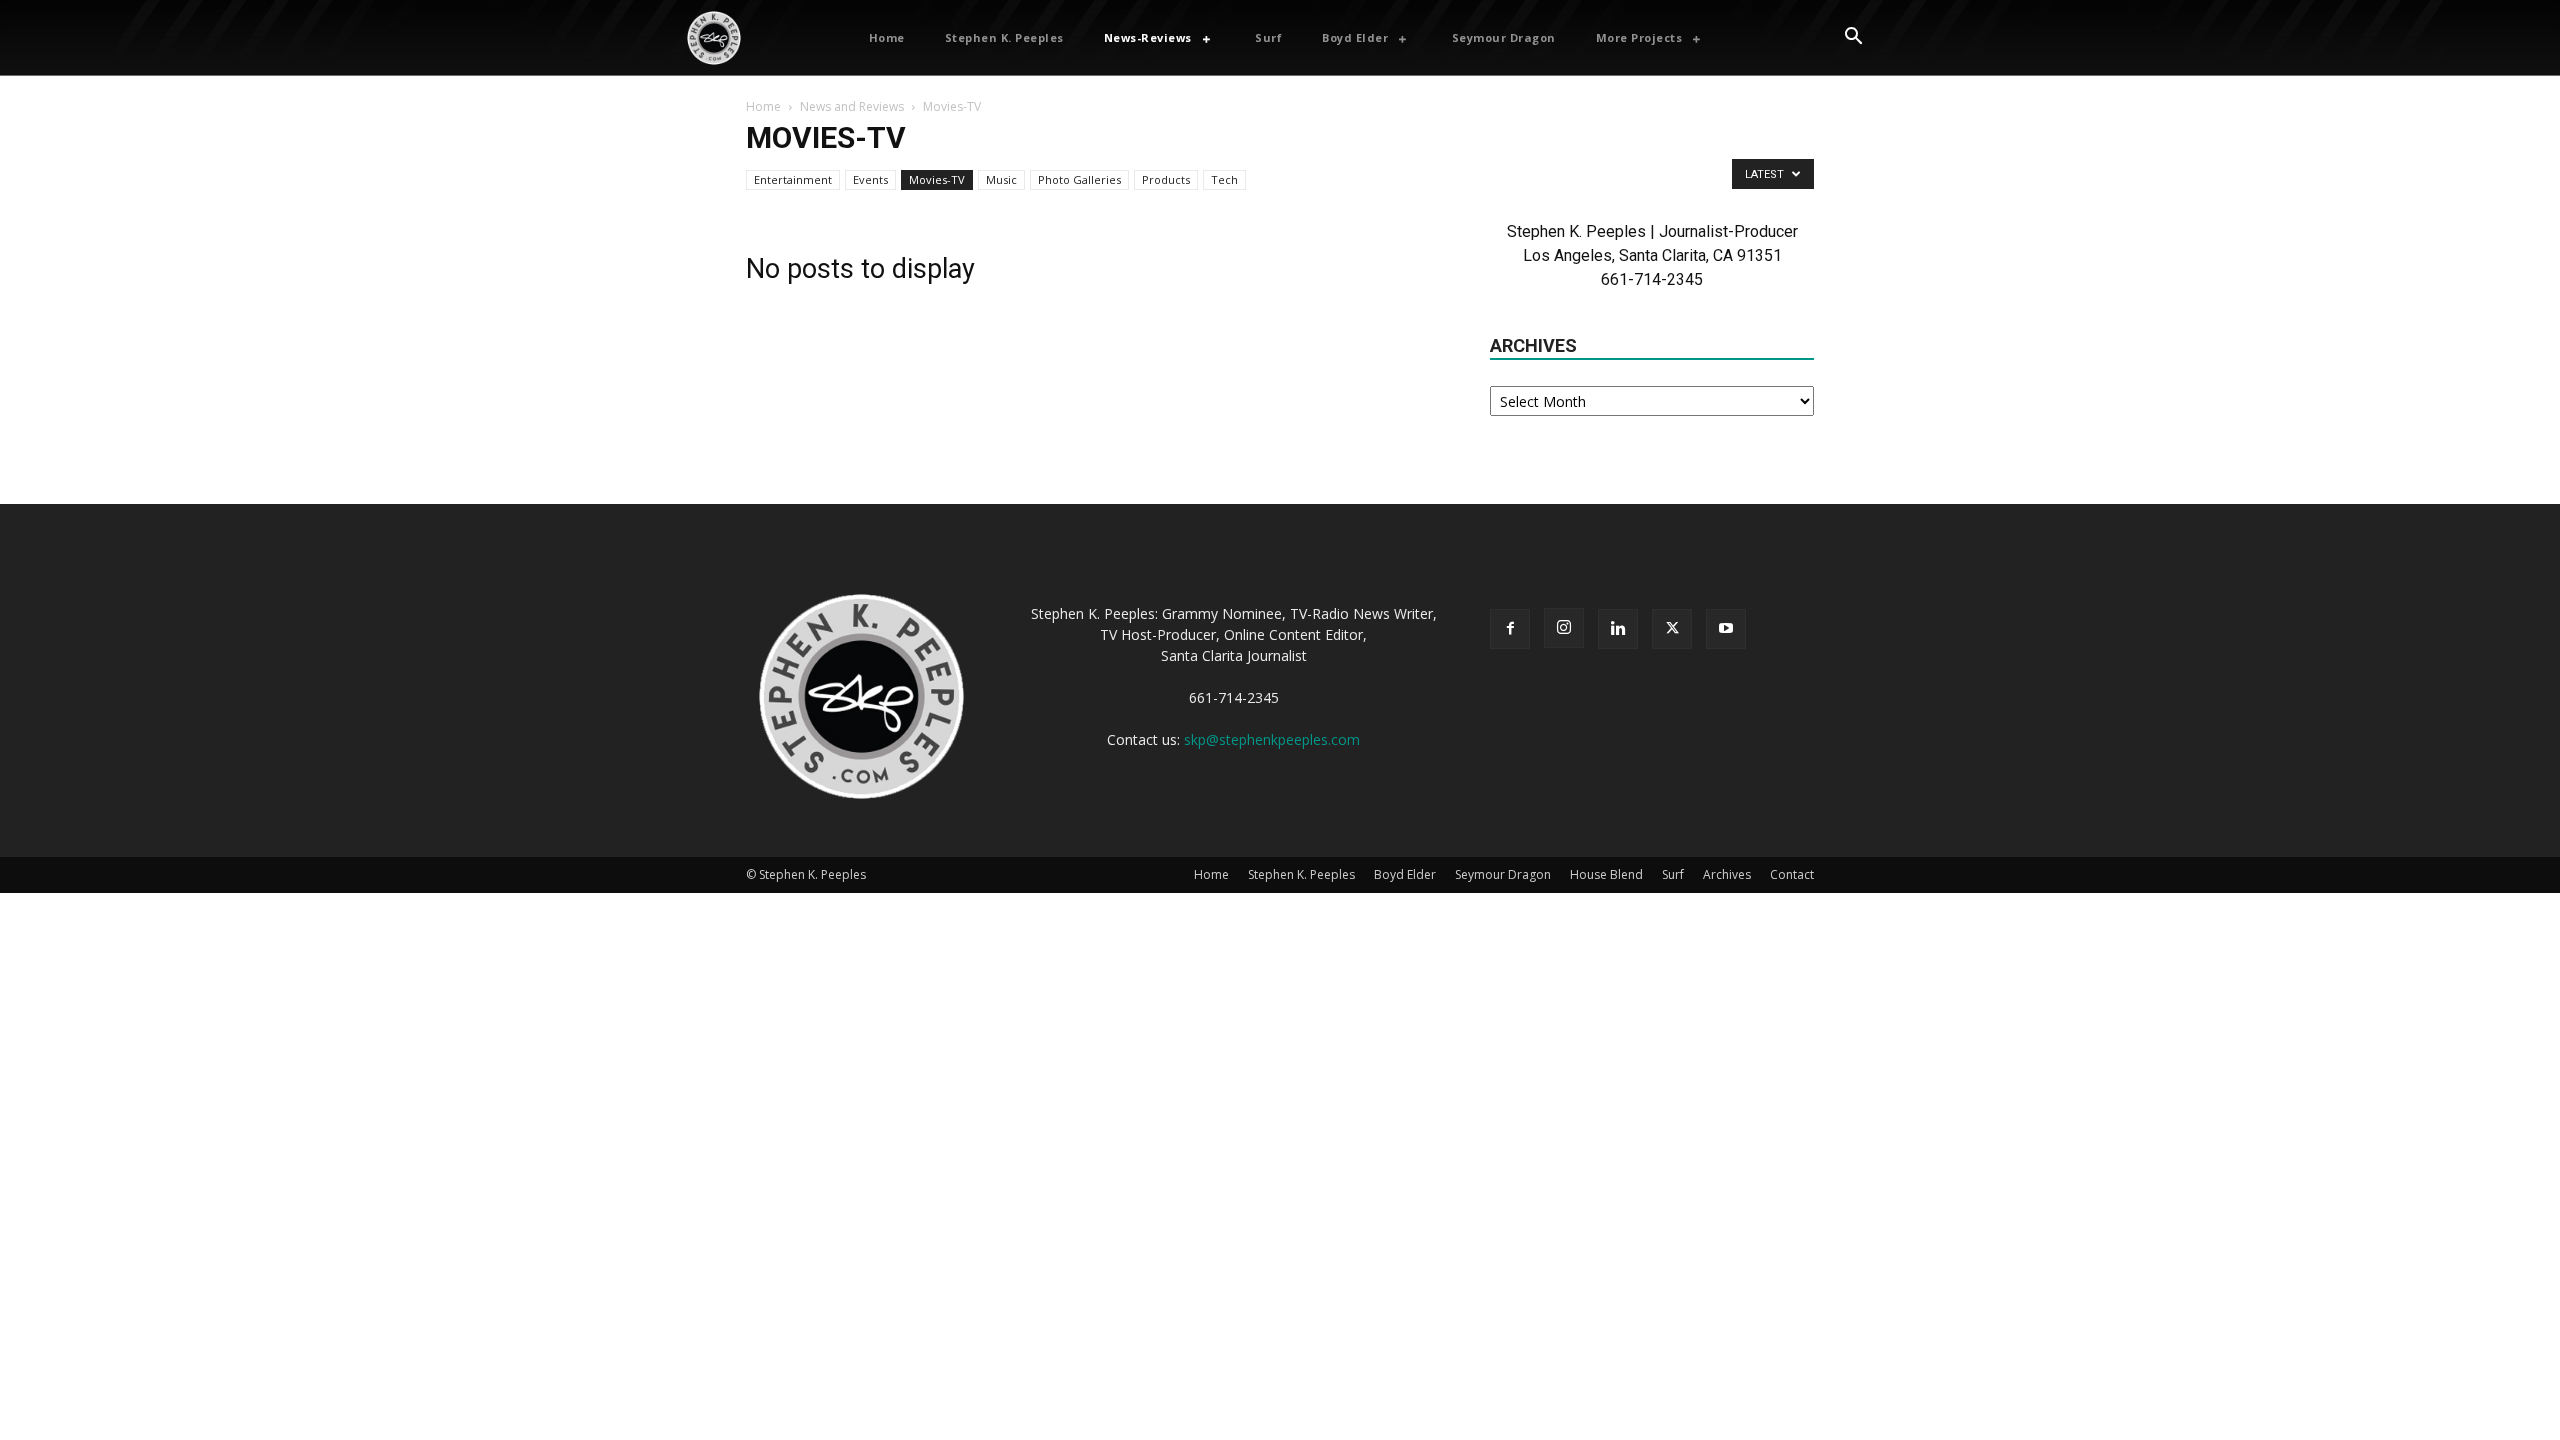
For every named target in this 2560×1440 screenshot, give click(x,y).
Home (763, 106)
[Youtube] (1726, 629)
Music (1001, 179)
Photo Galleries (1079, 179)
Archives (1727, 874)
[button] (1853, 38)
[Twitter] (1672, 629)
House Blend (1606, 874)
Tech (1224, 179)
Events (870, 179)
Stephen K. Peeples (1301, 874)
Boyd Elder (1405, 874)
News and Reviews (852, 106)
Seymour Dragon (1503, 874)
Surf (1673, 874)
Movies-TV (937, 179)
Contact (1792, 874)
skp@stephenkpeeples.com (1272, 739)
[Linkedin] (1618, 629)
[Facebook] (1510, 629)
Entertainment (793, 179)
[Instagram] (1564, 628)
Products (1166, 179)
